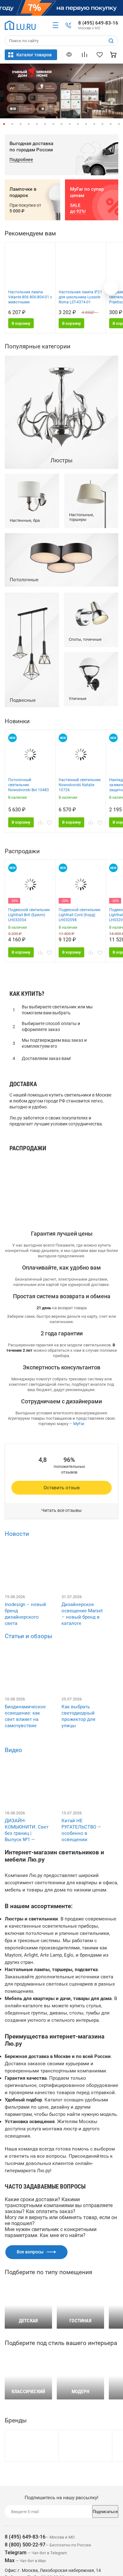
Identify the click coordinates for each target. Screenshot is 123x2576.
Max (10, 2560)
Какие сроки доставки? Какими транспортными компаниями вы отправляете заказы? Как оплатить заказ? (59, 2205)
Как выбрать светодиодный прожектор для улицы (78, 1716)
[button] (4, 124)
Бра (17, 1178)
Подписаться (105, 2512)
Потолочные (28, 1203)
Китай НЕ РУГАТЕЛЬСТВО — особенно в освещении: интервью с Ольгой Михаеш (83, 1836)
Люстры (22, 1169)
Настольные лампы (36, 1186)
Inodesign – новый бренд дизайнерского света (25, 1614)
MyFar (79, 1424)
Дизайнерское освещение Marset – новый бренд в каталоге (82, 1614)
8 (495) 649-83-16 (98, 23)
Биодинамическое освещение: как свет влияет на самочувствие (25, 1716)
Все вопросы (30, 2252)
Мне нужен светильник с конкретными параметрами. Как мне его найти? (51, 2232)
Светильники (28, 1161)
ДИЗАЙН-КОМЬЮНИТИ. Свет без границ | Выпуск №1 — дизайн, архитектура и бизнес (27, 1840)
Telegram (16, 2553)
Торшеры (23, 1195)
